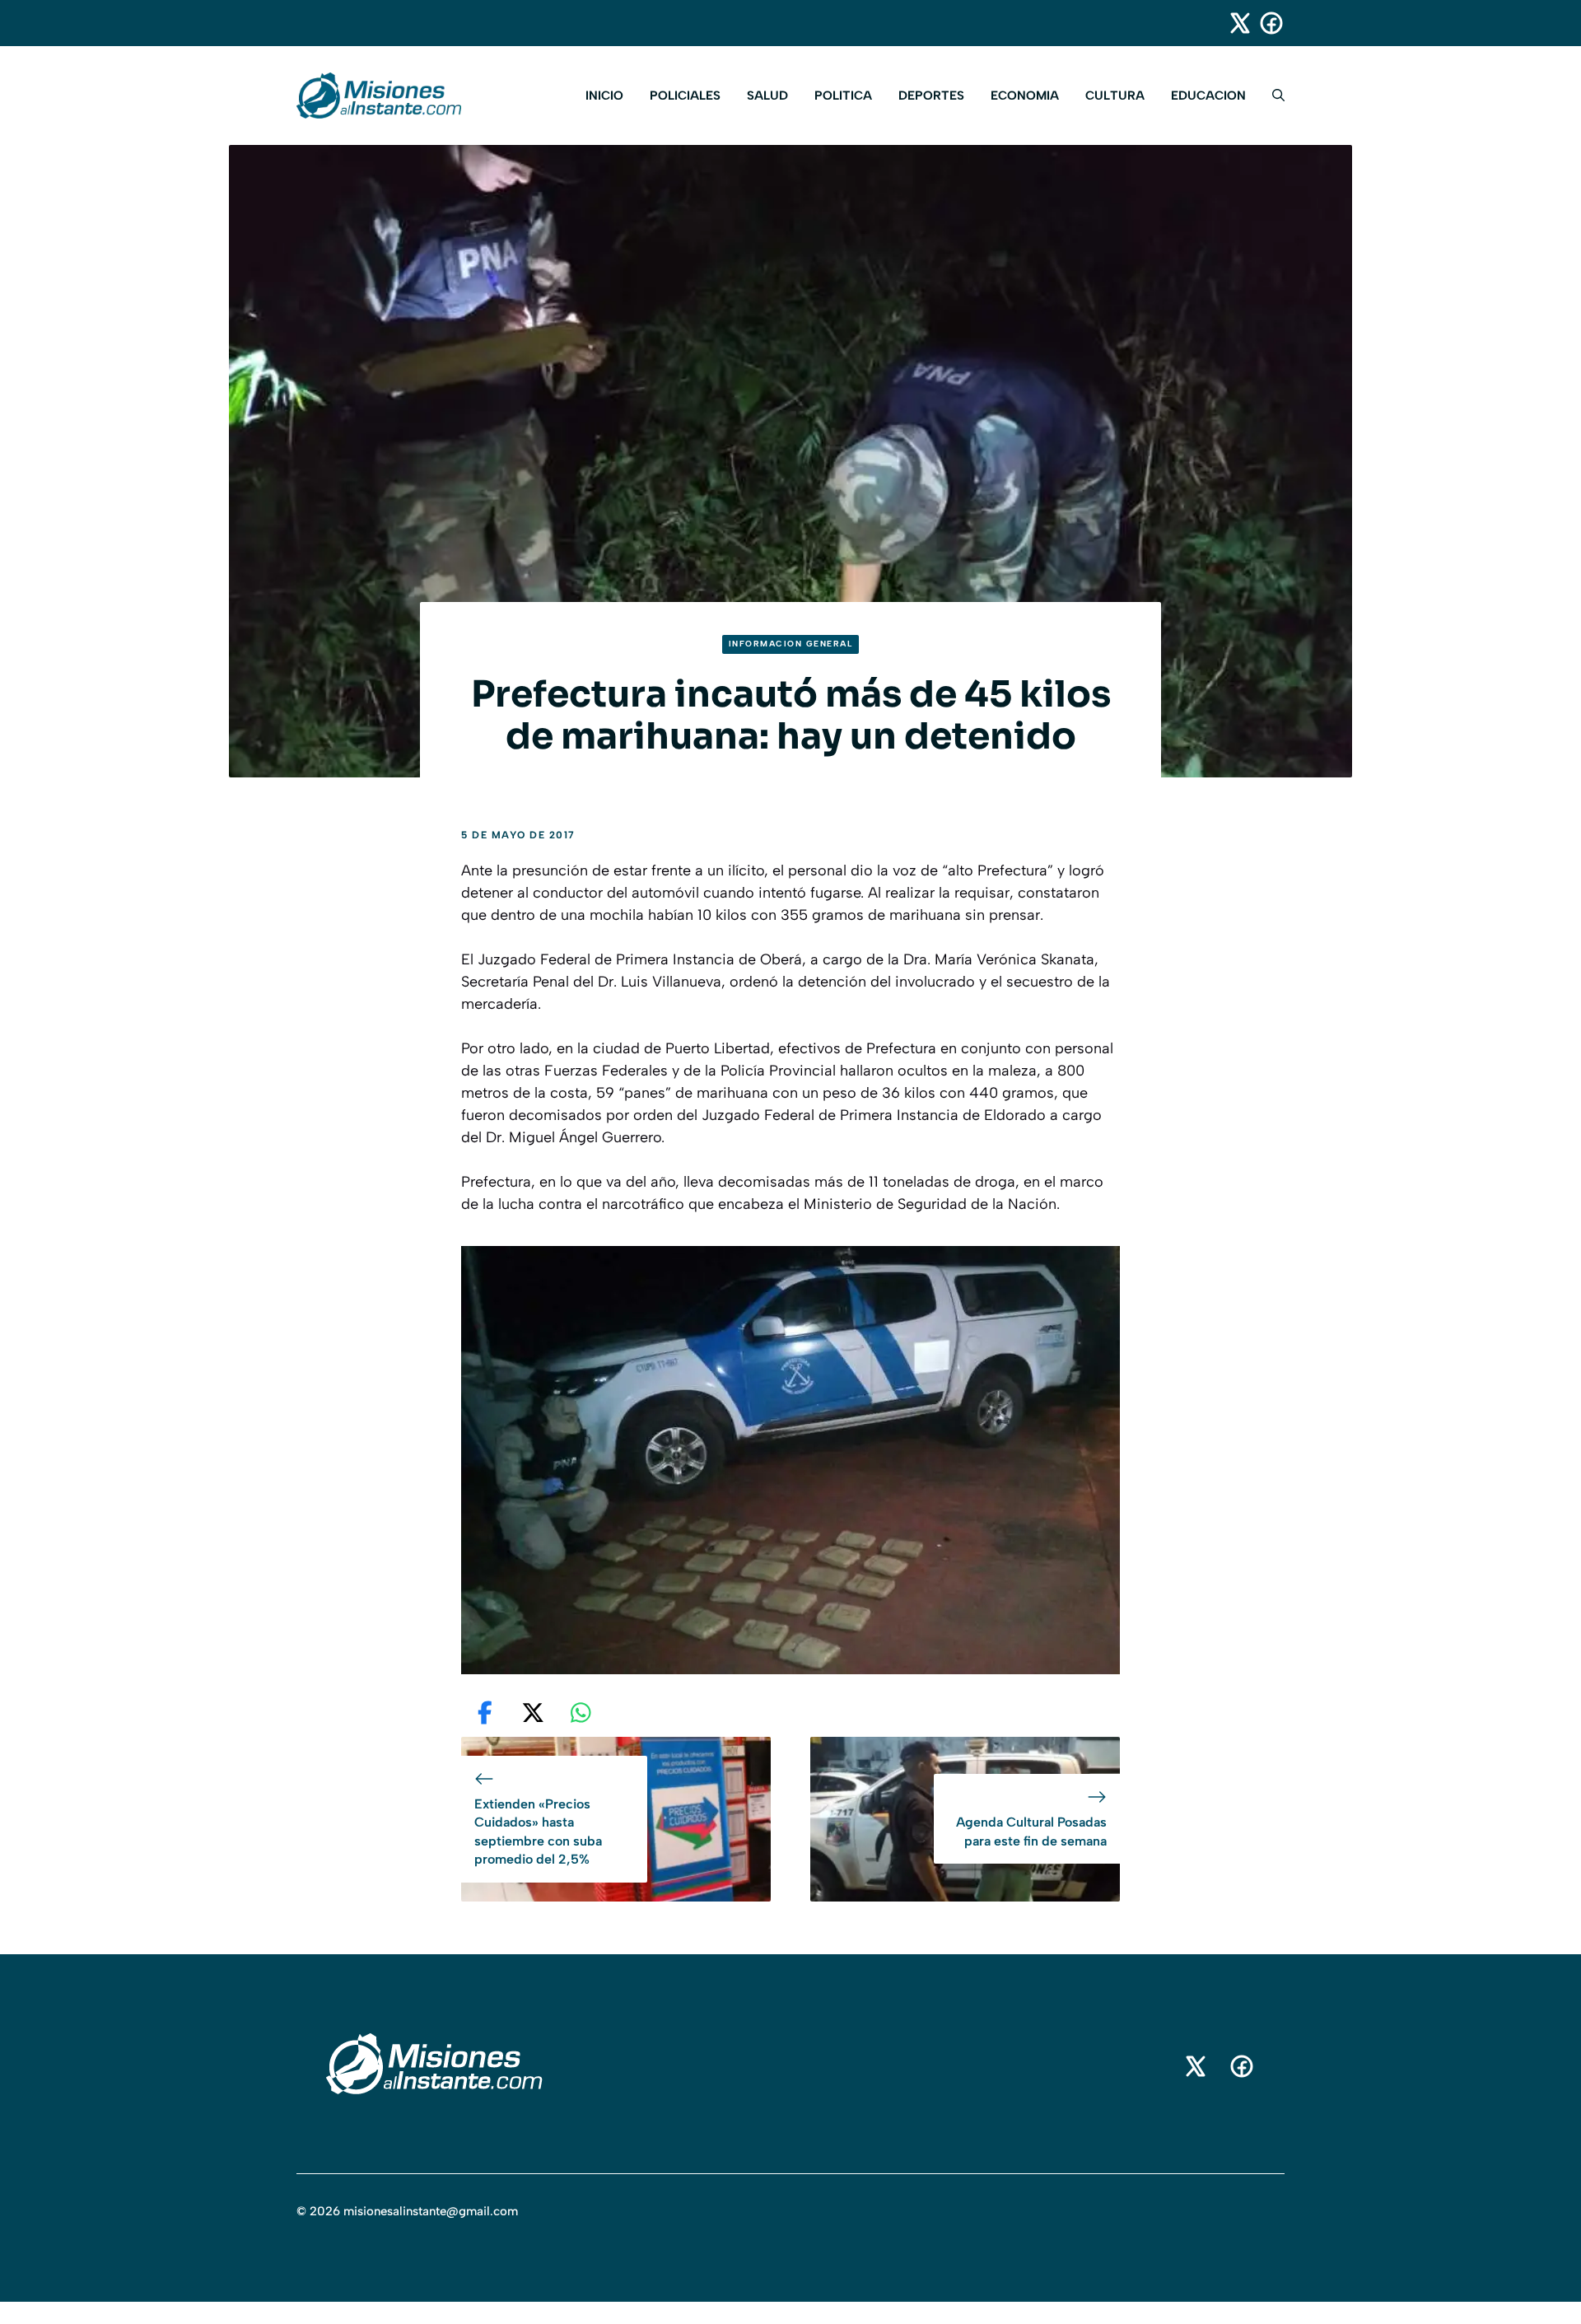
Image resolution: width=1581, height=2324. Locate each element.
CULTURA (1115, 96)
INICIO (604, 96)
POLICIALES (685, 96)
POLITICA (843, 96)
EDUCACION (1208, 96)
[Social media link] (1233, 23)
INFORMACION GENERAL (791, 644)
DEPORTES (931, 96)
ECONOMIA (1025, 96)
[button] (1272, 96)
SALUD (767, 96)
